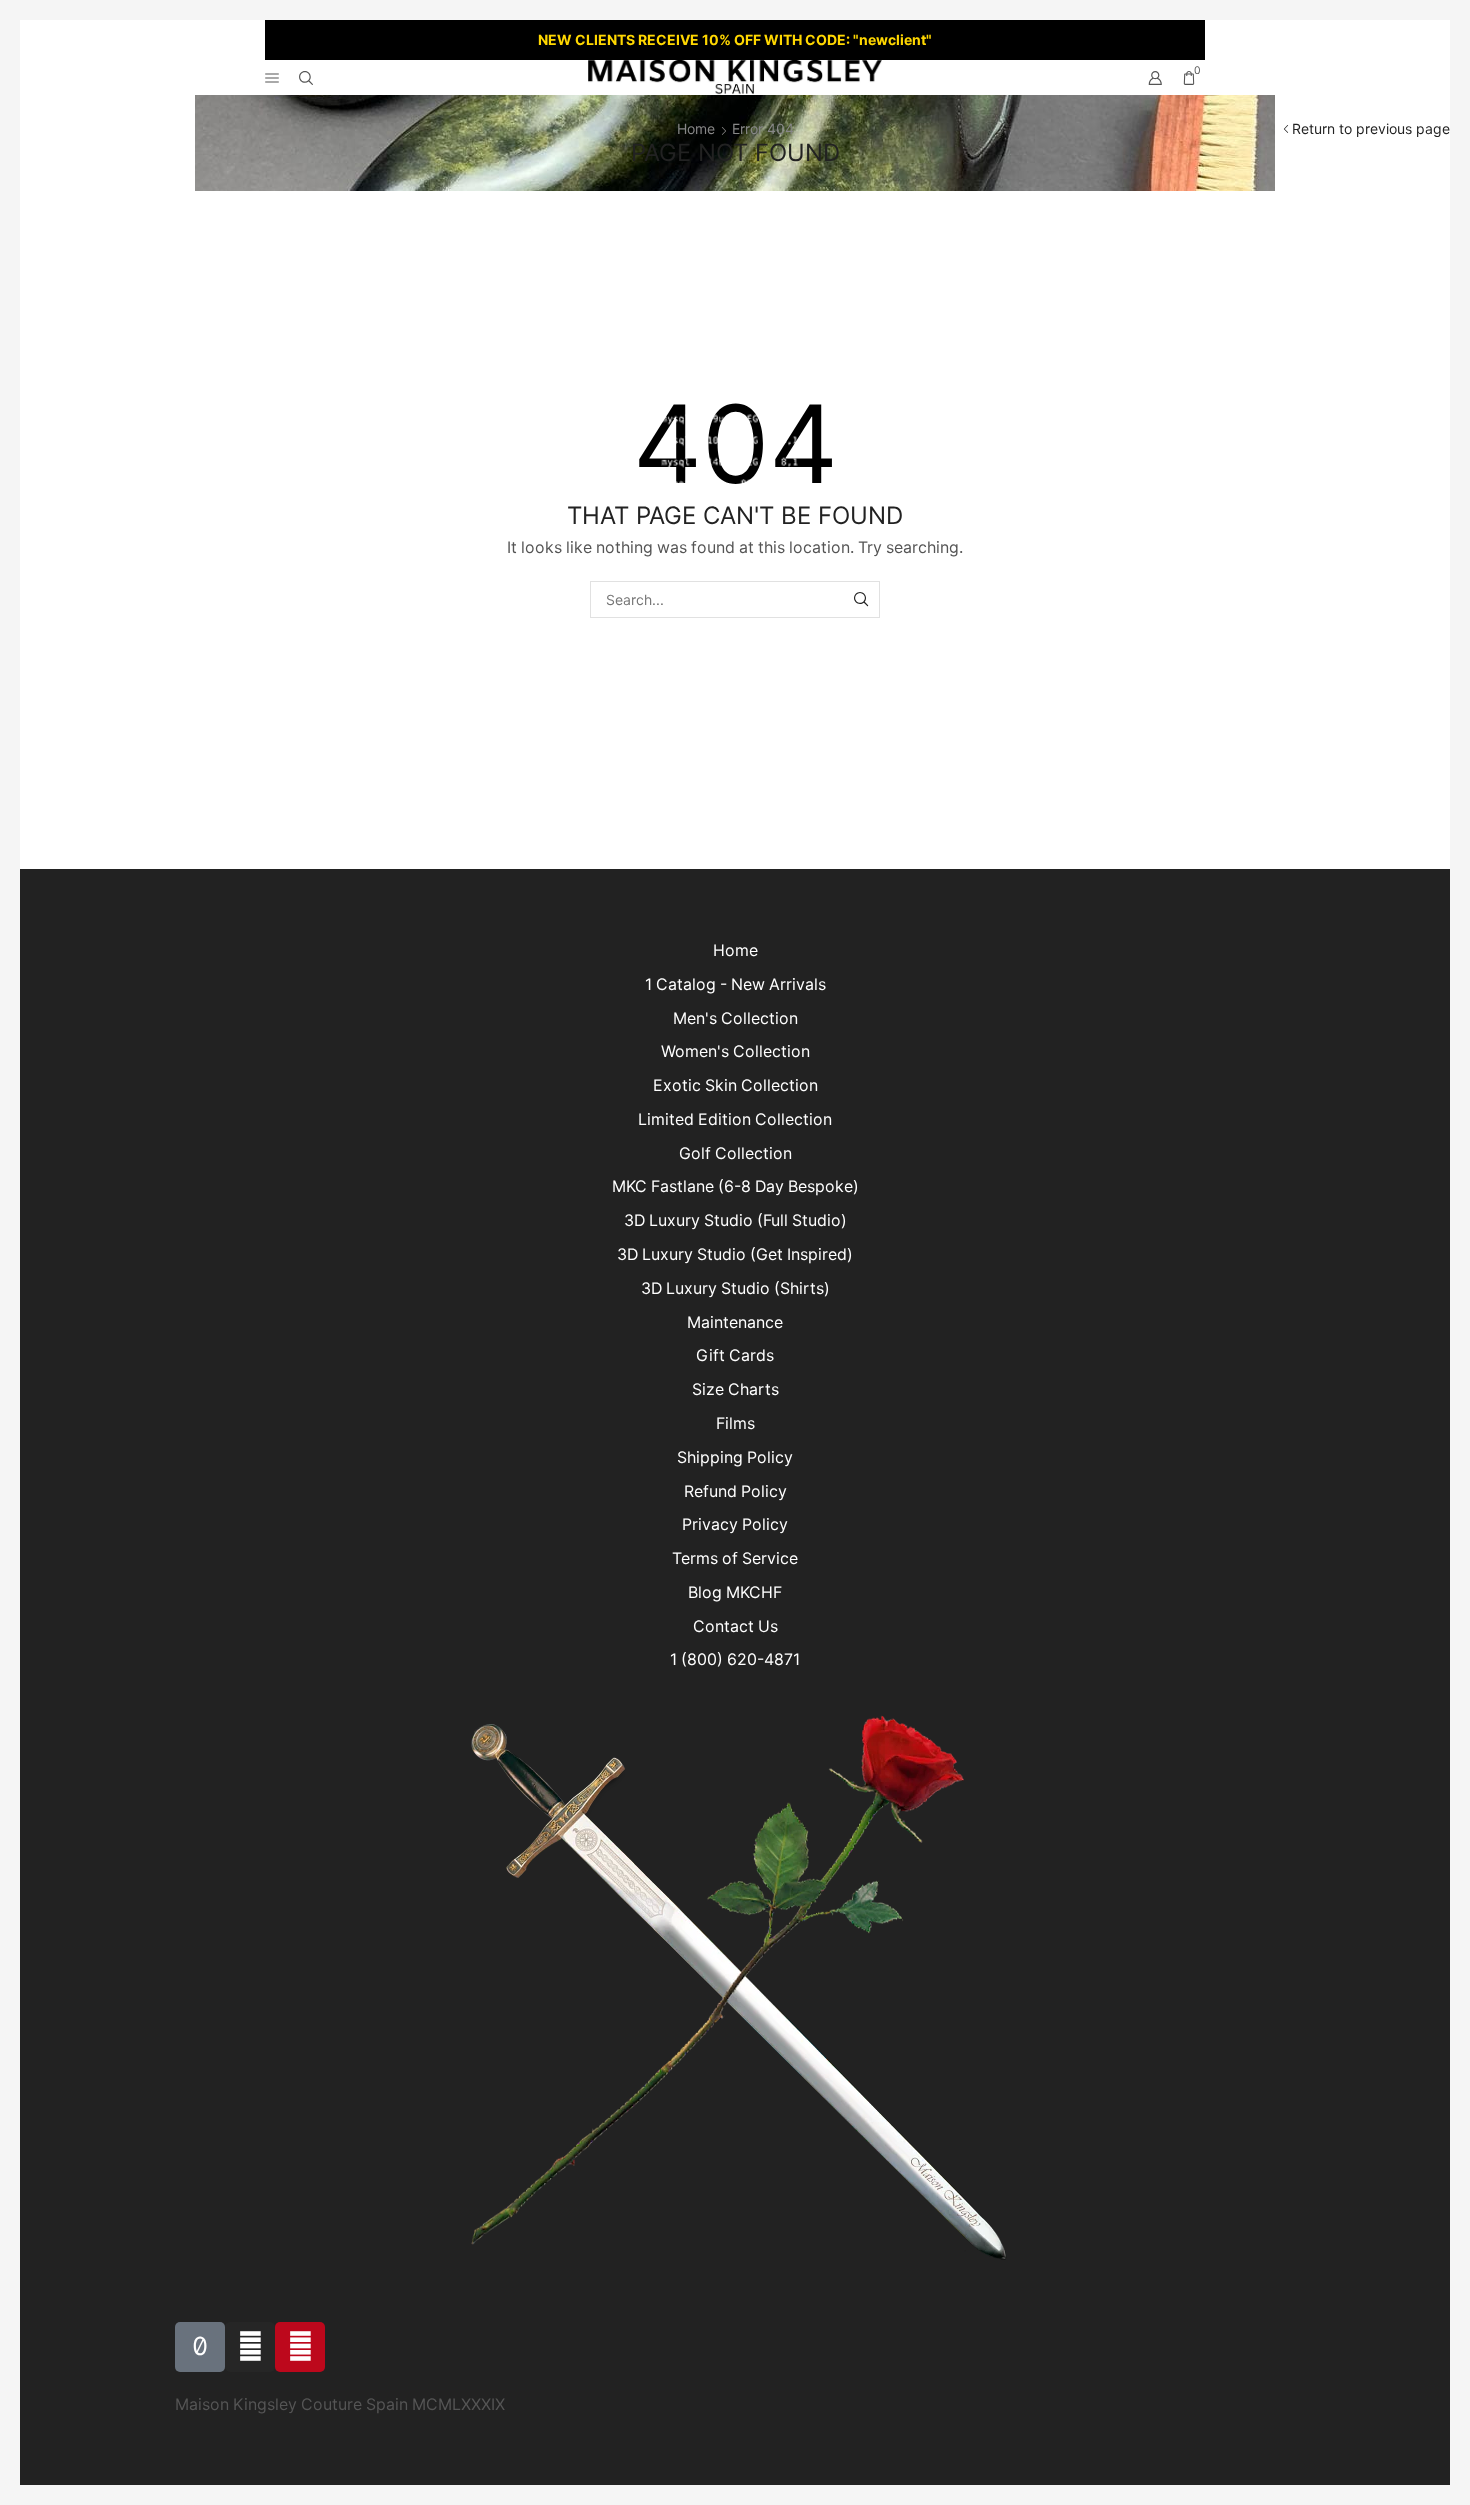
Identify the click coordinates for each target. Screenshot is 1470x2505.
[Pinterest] (300, 2347)
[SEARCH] (861, 599)
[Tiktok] (200, 2347)
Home (696, 128)
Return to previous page (1371, 128)
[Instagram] (250, 2347)
